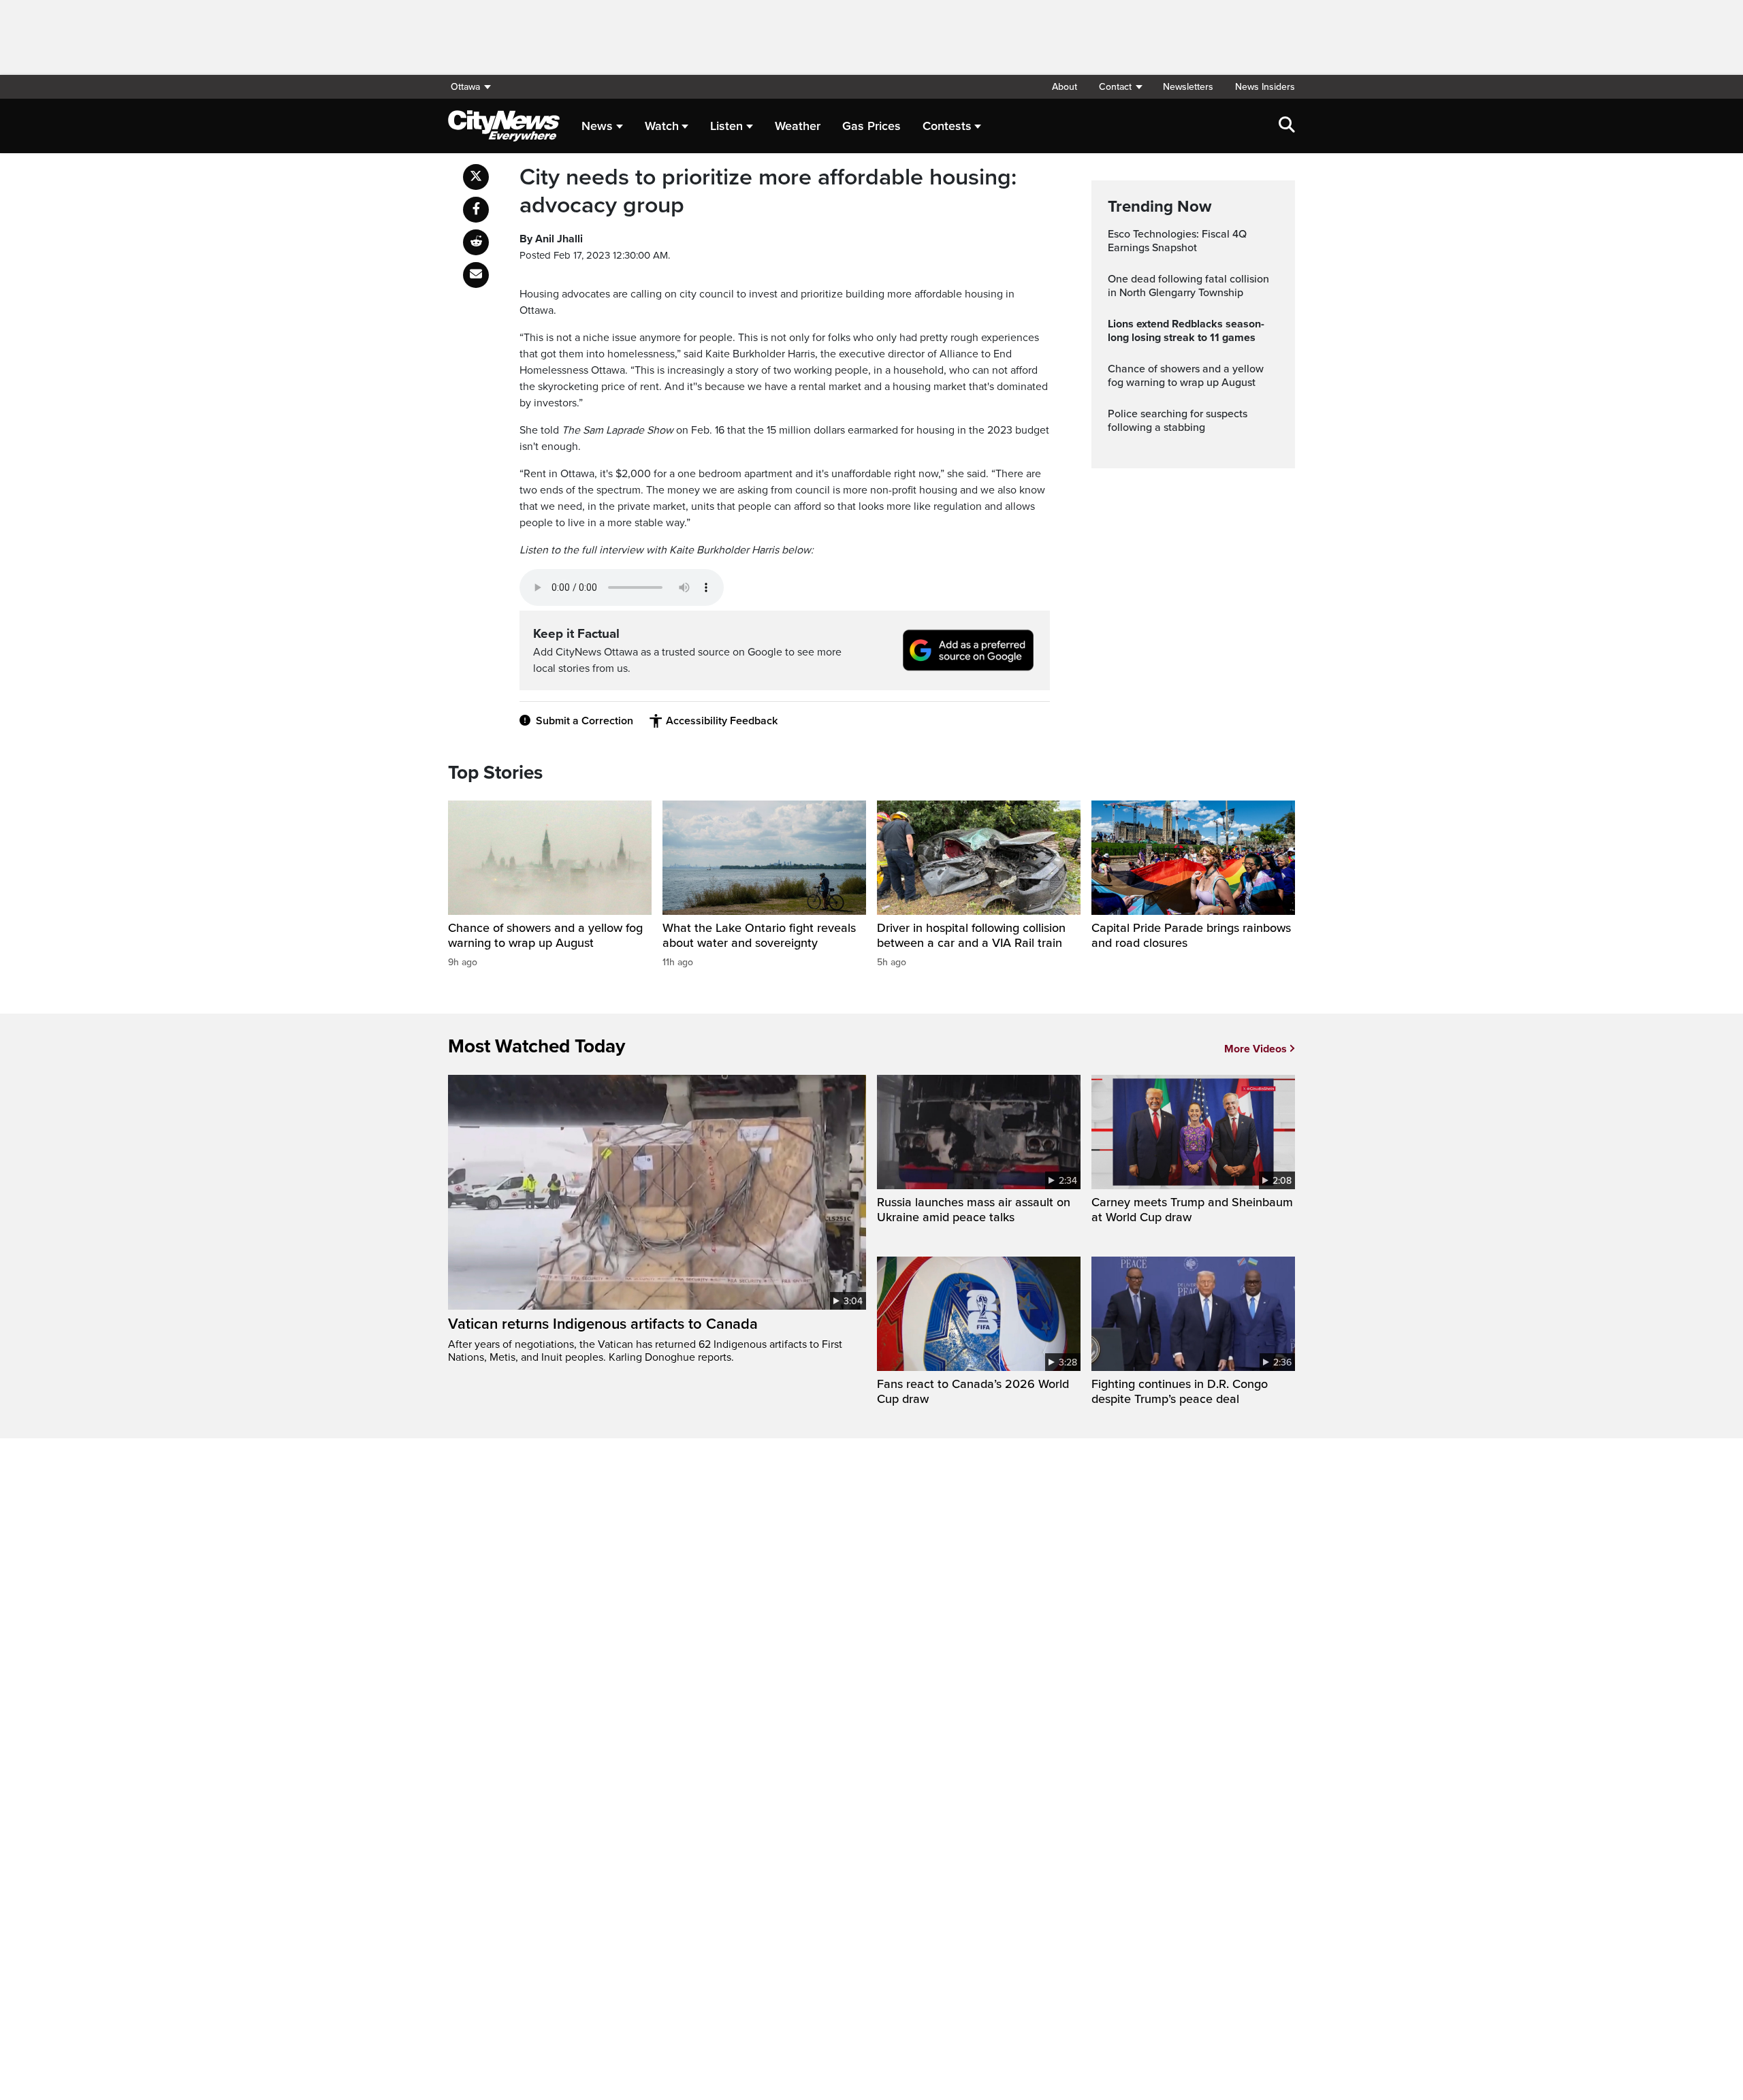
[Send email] (476, 275)
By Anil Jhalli (551, 239)
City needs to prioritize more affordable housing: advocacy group (768, 192)
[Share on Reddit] (476, 242)
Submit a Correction (585, 721)
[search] (1287, 126)
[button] (1120, 87)
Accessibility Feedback (722, 721)
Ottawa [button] (465, 87)
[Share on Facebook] (476, 210)
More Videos (1256, 1049)
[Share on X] (476, 177)
